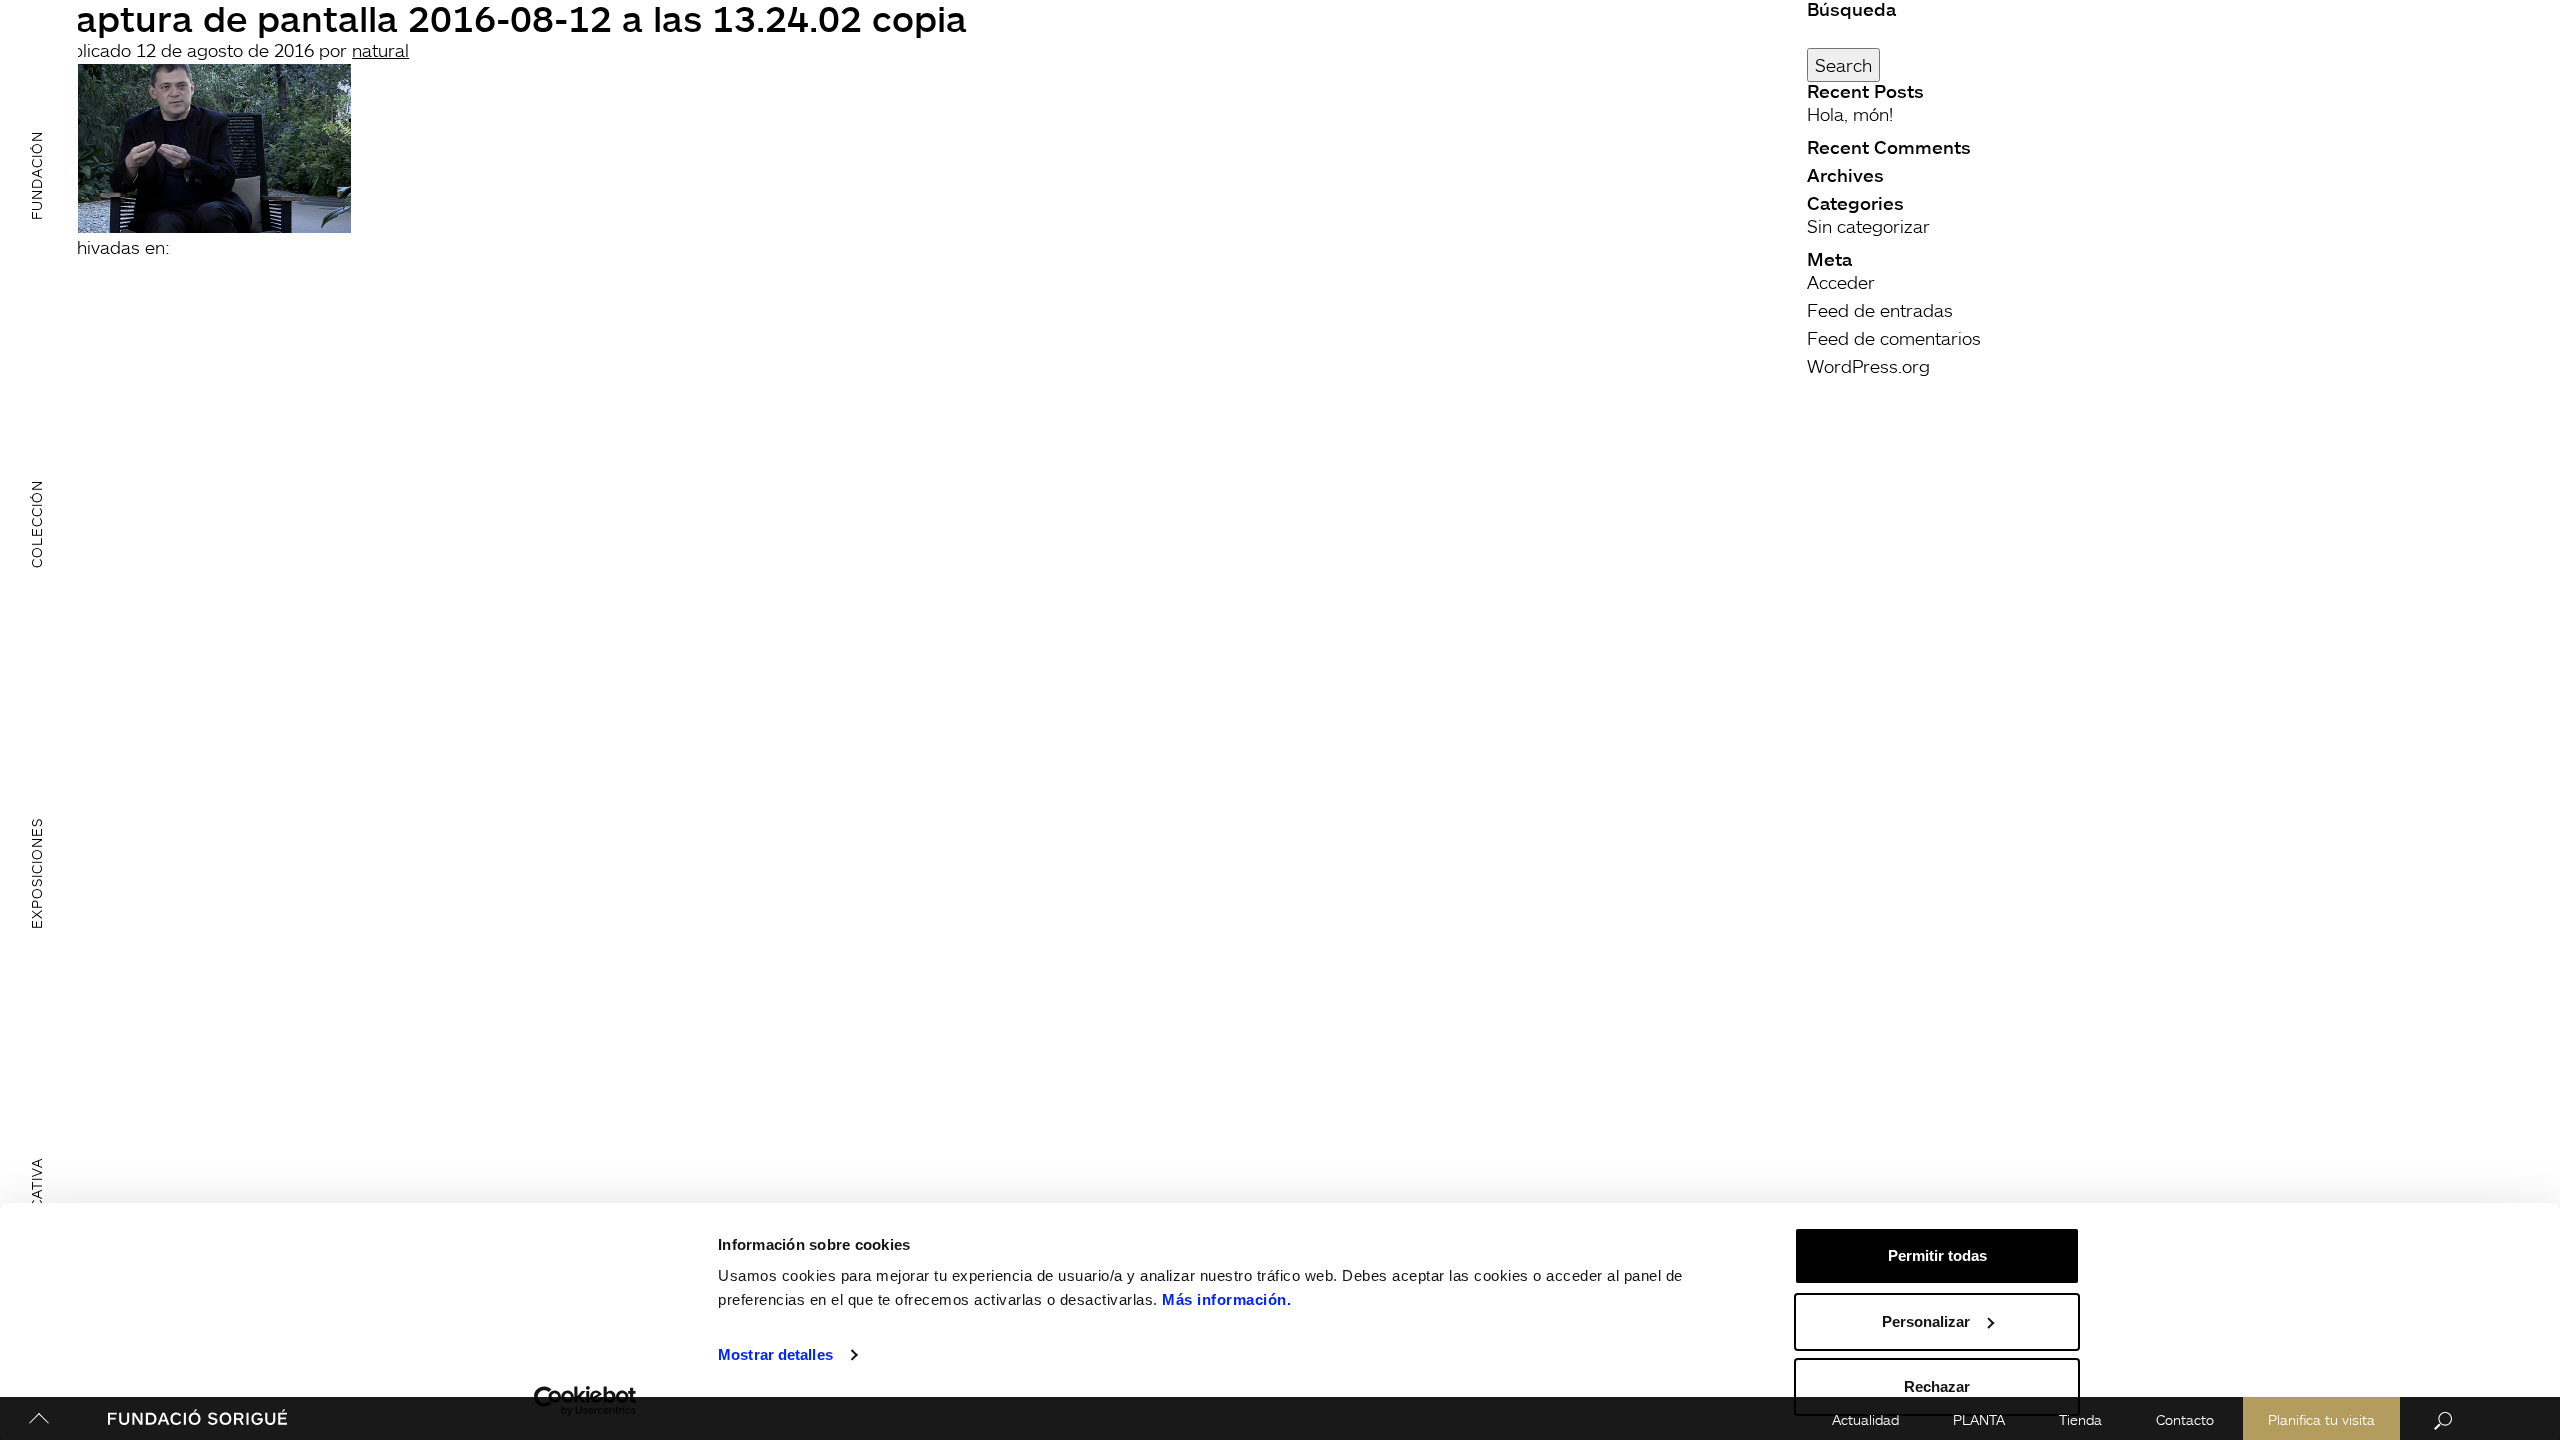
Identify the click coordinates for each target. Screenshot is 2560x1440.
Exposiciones (36, 873)
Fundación (36, 174)
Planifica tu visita (2321, 1419)
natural (380, 50)
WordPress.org (1868, 366)
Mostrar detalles (775, 1354)
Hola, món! (1850, 114)
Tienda (2080, 1419)
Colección (36, 524)
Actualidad (1865, 1419)
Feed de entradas (1880, 310)
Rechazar (1937, 1386)
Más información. (1226, 1299)
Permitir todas (1937, 1255)
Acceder (1841, 282)
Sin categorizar (1868, 226)
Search (1843, 65)
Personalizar (1926, 1321)
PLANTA (1979, 1419)
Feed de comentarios (1894, 338)
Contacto (2185, 1419)
